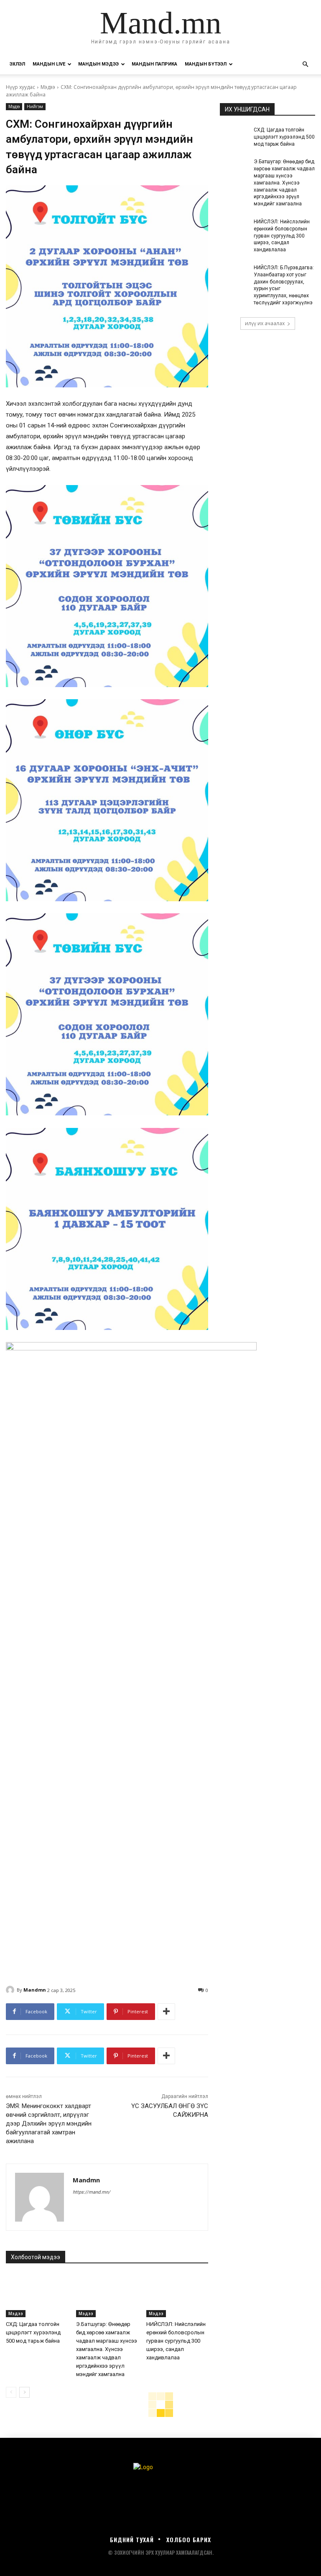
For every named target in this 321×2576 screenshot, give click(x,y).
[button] (305, 64)
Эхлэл (17, 64)
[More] (166, 2012)
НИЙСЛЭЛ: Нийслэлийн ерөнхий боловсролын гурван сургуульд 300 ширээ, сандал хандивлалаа (176, 2341)
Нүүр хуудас (20, 87)
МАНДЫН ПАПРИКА (154, 64)
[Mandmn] (11, 1990)
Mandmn (35, 1990)
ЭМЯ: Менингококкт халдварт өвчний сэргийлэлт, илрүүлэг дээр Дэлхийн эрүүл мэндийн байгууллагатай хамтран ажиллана (49, 2123)
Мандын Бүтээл (206, 64)
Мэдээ (48, 87)
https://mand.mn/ (92, 2192)
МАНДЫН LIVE (49, 64)
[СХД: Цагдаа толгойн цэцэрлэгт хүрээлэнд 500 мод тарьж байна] (37, 2296)
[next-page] (24, 2392)
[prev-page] (11, 2392)
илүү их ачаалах (265, 323)
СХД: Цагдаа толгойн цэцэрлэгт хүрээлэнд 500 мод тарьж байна (33, 2332)
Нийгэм (35, 106)
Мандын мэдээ (98, 64)
